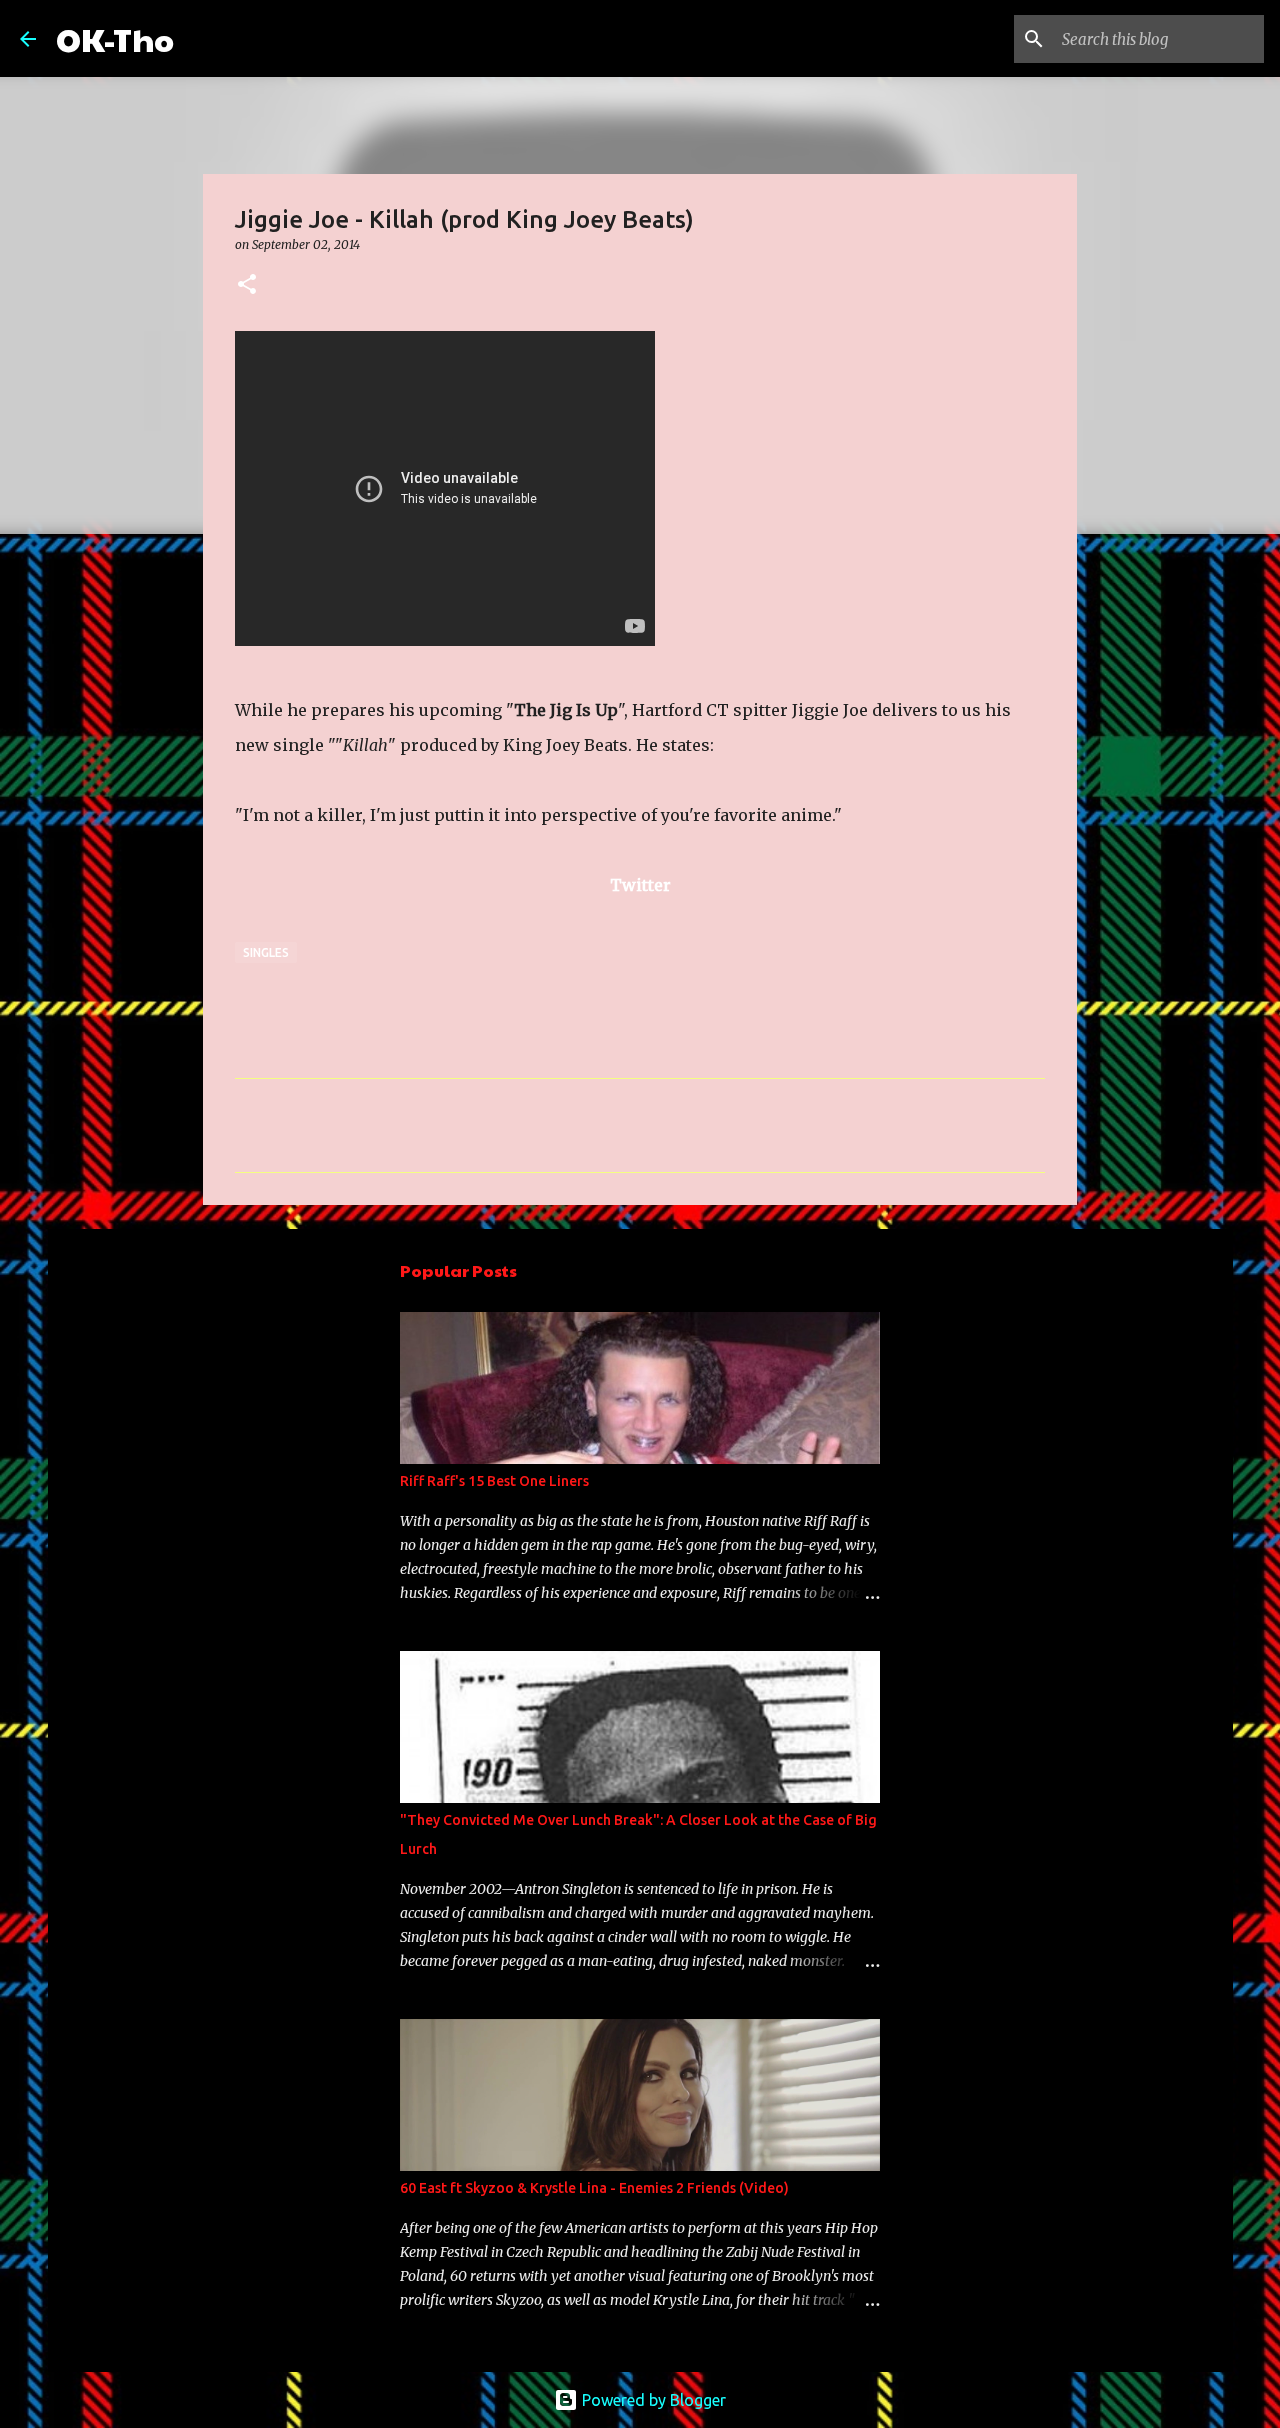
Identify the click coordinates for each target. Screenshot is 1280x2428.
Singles (266, 952)
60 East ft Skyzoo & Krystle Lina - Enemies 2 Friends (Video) (594, 2188)
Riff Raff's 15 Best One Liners (494, 1481)
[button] (247, 285)
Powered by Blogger (652, 2400)
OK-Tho (115, 38)
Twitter (640, 885)
